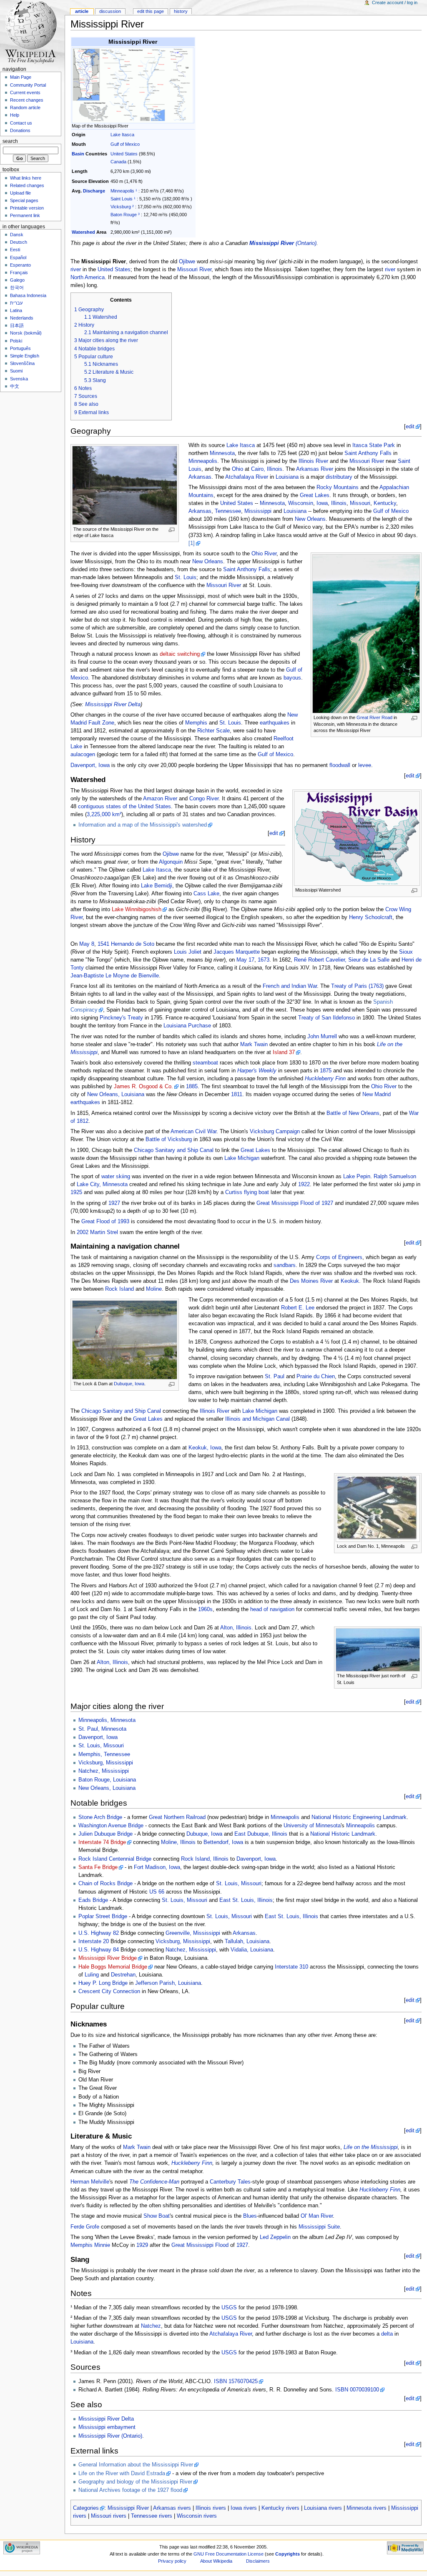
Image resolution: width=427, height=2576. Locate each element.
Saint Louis (122, 199)
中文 (15, 386)
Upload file (20, 193)
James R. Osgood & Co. (143, 1087)
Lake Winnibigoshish (137, 909)
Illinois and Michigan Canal (257, 1419)
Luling (92, 1975)
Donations (20, 130)
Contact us (21, 123)
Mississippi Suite (319, 2227)
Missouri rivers (109, 2516)
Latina (16, 310)
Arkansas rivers (172, 2508)
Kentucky (385, 503)
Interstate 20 (94, 1941)
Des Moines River (311, 1281)
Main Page (21, 77)
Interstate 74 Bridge (102, 1842)
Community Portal (28, 85)
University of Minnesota (312, 1826)
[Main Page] (32, 32)
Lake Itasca (122, 135)
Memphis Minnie (90, 2245)
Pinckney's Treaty (121, 1018)
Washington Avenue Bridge (111, 1826)
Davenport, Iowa (90, 765)
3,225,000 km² (104, 815)
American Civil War (193, 1132)
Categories (86, 2508)
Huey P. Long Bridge (103, 1983)
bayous (292, 678)
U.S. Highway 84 (99, 1950)
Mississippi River (128, 2508)
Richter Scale (213, 731)
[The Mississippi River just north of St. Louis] (378, 1649)
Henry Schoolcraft (371, 917)
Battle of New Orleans (353, 1113)
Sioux (406, 952)
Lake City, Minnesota (102, 1184)
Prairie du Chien (316, 1377)
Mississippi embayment (107, 2427)
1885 (192, 1087)
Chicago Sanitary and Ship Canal (174, 1150)
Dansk (17, 235)
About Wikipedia (216, 2561)
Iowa (322, 503)
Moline (154, 1289)
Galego (17, 280)
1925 (76, 1192)
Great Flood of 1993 (105, 1222)
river (76, 270)
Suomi (16, 371)
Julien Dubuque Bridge (105, 1834)
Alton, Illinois (236, 1628)
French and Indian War (290, 986)
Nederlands (22, 318)
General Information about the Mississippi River (136, 2465)
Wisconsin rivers (197, 2516)
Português (20, 348)
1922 (304, 1184)
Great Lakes (315, 495)
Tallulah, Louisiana (247, 1941)
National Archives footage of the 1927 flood (130, 2490)
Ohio (237, 469)
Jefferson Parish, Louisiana (168, 1983)
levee (365, 765)
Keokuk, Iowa (205, 1448)
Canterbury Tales (230, 2182)
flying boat (256, 1192)
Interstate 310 (291, 1967)
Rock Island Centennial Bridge (115, 1859)
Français (19, 272)
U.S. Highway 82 (99, 1933)
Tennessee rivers (152, 2516)
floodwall (340, 765)
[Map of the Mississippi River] (132, 85)
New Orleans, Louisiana (116, 1094)
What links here (26, 178)
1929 (142, 2245)
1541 (103, 944)
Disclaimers (258, 2561)
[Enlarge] (172, 530)
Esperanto (20, 265)
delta (387, 2334)
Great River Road (374, 717)
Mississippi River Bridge (108, 1958)
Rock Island (119, 1289)
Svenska (19, 379)
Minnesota (222, 453)
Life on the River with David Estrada (122, 2474)
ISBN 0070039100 (357, 2390)
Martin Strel (104, 1232)
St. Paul (275, 1377)
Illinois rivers (211, 2508)
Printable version (27, 208)
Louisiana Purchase (187, 1026)
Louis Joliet (188, 952)
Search (10, 141)
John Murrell (322, 1037)
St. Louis (186, 577)
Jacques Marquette (237, 952)
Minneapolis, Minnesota (107, 1720)
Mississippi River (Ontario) (110, 2436)
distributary (339, 477)
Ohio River (264, 554)
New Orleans (310, 519)
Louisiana (287, 477)
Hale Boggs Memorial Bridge (113, 1967)
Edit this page (151, 11)
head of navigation (272, 1609)
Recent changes (27, 100)
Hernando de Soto (133, 944)
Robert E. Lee (298, 1308)
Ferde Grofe (85, 2227)
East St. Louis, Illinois (246, 1900)
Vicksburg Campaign (275, 1132)
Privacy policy (172, 2561)
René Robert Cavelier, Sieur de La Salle (342, 960)
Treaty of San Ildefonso (327, 1018)
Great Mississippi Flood (200, 2245)
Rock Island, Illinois (205, 1859)
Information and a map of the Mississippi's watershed (143, 825)
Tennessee (228, 511)
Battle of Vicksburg (169, 1139)
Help (15, 115)
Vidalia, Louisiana (252, 1950)
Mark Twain (254, 1044)
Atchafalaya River (247, 477)
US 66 (157, 1892)
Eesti (15, 250)
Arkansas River (315, 469)
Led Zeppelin (275, 2237)
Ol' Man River (317, 2216)
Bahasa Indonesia (28, 295)
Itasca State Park (374, 445)
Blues (250, 2216)
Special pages (24, 200)
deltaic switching (180, 654)
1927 (114, 1203)
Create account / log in (395, 2)
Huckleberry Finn (325, 1079)
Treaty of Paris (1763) (357, 986)
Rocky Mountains (338, 487)
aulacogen (83, 755)
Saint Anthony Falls (368, 453)
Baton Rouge (124, 215)
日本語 (17, 325)
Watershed (83, 232)
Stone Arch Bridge (100, 1817)
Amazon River (160, 799)
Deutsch (19, 242)
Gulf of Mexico (125, 144)
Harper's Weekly (257, 1071)
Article (82, 11)
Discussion (110, 11)
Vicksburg (121, 207)
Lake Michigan (242, 1158)
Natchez (151, 2326)
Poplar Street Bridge (103, 1916)
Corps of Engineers (339, 1257)
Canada (118, 162)
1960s (205, 1609)
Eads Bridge (93, 1900)
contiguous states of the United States (124, 807)
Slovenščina (22, 363)
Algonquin (171, 862)
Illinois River (313, 461)
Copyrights (288, 2554)
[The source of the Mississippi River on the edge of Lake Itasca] (125, 485)
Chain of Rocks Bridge (105, 1884)
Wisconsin (301, 503)
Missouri (360, 503)
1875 (326, 1071)
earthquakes (275, 723)
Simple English (25, 356)
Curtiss (234, 1192)
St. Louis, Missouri (101, 1746)
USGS (229, 2308)
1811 (237, 1094)
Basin (78, 154)
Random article (25, 107)
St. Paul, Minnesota (102, 1729)
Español (18, 257)
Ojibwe (187, 262)
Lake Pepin (357, 1177)
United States (124, 154)
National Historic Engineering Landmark (359, 1817)
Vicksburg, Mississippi (106, 1763)
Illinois (339, 503)
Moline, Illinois (178, 1842)
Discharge (94, 191)
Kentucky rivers (280, 2508)
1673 (264, 960)
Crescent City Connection (109, 1991)
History (181, 11)
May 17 (245, 960)
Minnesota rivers (367, 2508)
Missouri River (194, 270)
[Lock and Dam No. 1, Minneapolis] (378, 1508)
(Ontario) (283, 243)
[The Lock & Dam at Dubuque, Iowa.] (125, 1339)
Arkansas (200, 477)
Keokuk (350, 1281)
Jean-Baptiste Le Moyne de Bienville (115, 976)
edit (410, 427)
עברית (16, 303)
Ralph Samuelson (395, 1177)
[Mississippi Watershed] (357, 838)
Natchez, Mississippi (104, 1771)
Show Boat (157, 2216)
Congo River (204, 799)
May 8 (87, 944)
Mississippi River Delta (113, 705)
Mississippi (258, 511)
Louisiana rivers (323, 2508)
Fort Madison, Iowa (157, 1867)
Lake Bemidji (157, 886)
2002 (83, 1232)
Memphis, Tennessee (104, 1754)
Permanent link (25, 215)
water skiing (116, 1177)
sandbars (285, 1265)
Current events (25, 92)
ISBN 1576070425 (236, 2381)
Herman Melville (90, 2182)
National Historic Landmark (343, 1834)
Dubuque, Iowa (129, 1384)
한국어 (17, 287)
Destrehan (123, 1975)
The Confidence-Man (154, 2182)
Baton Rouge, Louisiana (107, 1780)
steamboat (205, 1063)
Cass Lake (206, 894)
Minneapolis (122, 191)
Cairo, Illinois (267, 469)
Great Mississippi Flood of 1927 (295, 1203)
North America (88, 277)
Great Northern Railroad (177, 1817)
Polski (16, 341)
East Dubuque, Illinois (261, 1834)
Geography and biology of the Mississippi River (135, 2482)
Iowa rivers (244, 2508)
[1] (192, 543)
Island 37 (284, 1052)
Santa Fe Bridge (98, 1867)
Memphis (196, 723)
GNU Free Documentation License (229, 2554)
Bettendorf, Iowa (223, 1842)
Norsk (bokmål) (26, 333)
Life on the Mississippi (371, 2147)
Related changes (27, 185)
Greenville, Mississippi (193, 1933)
